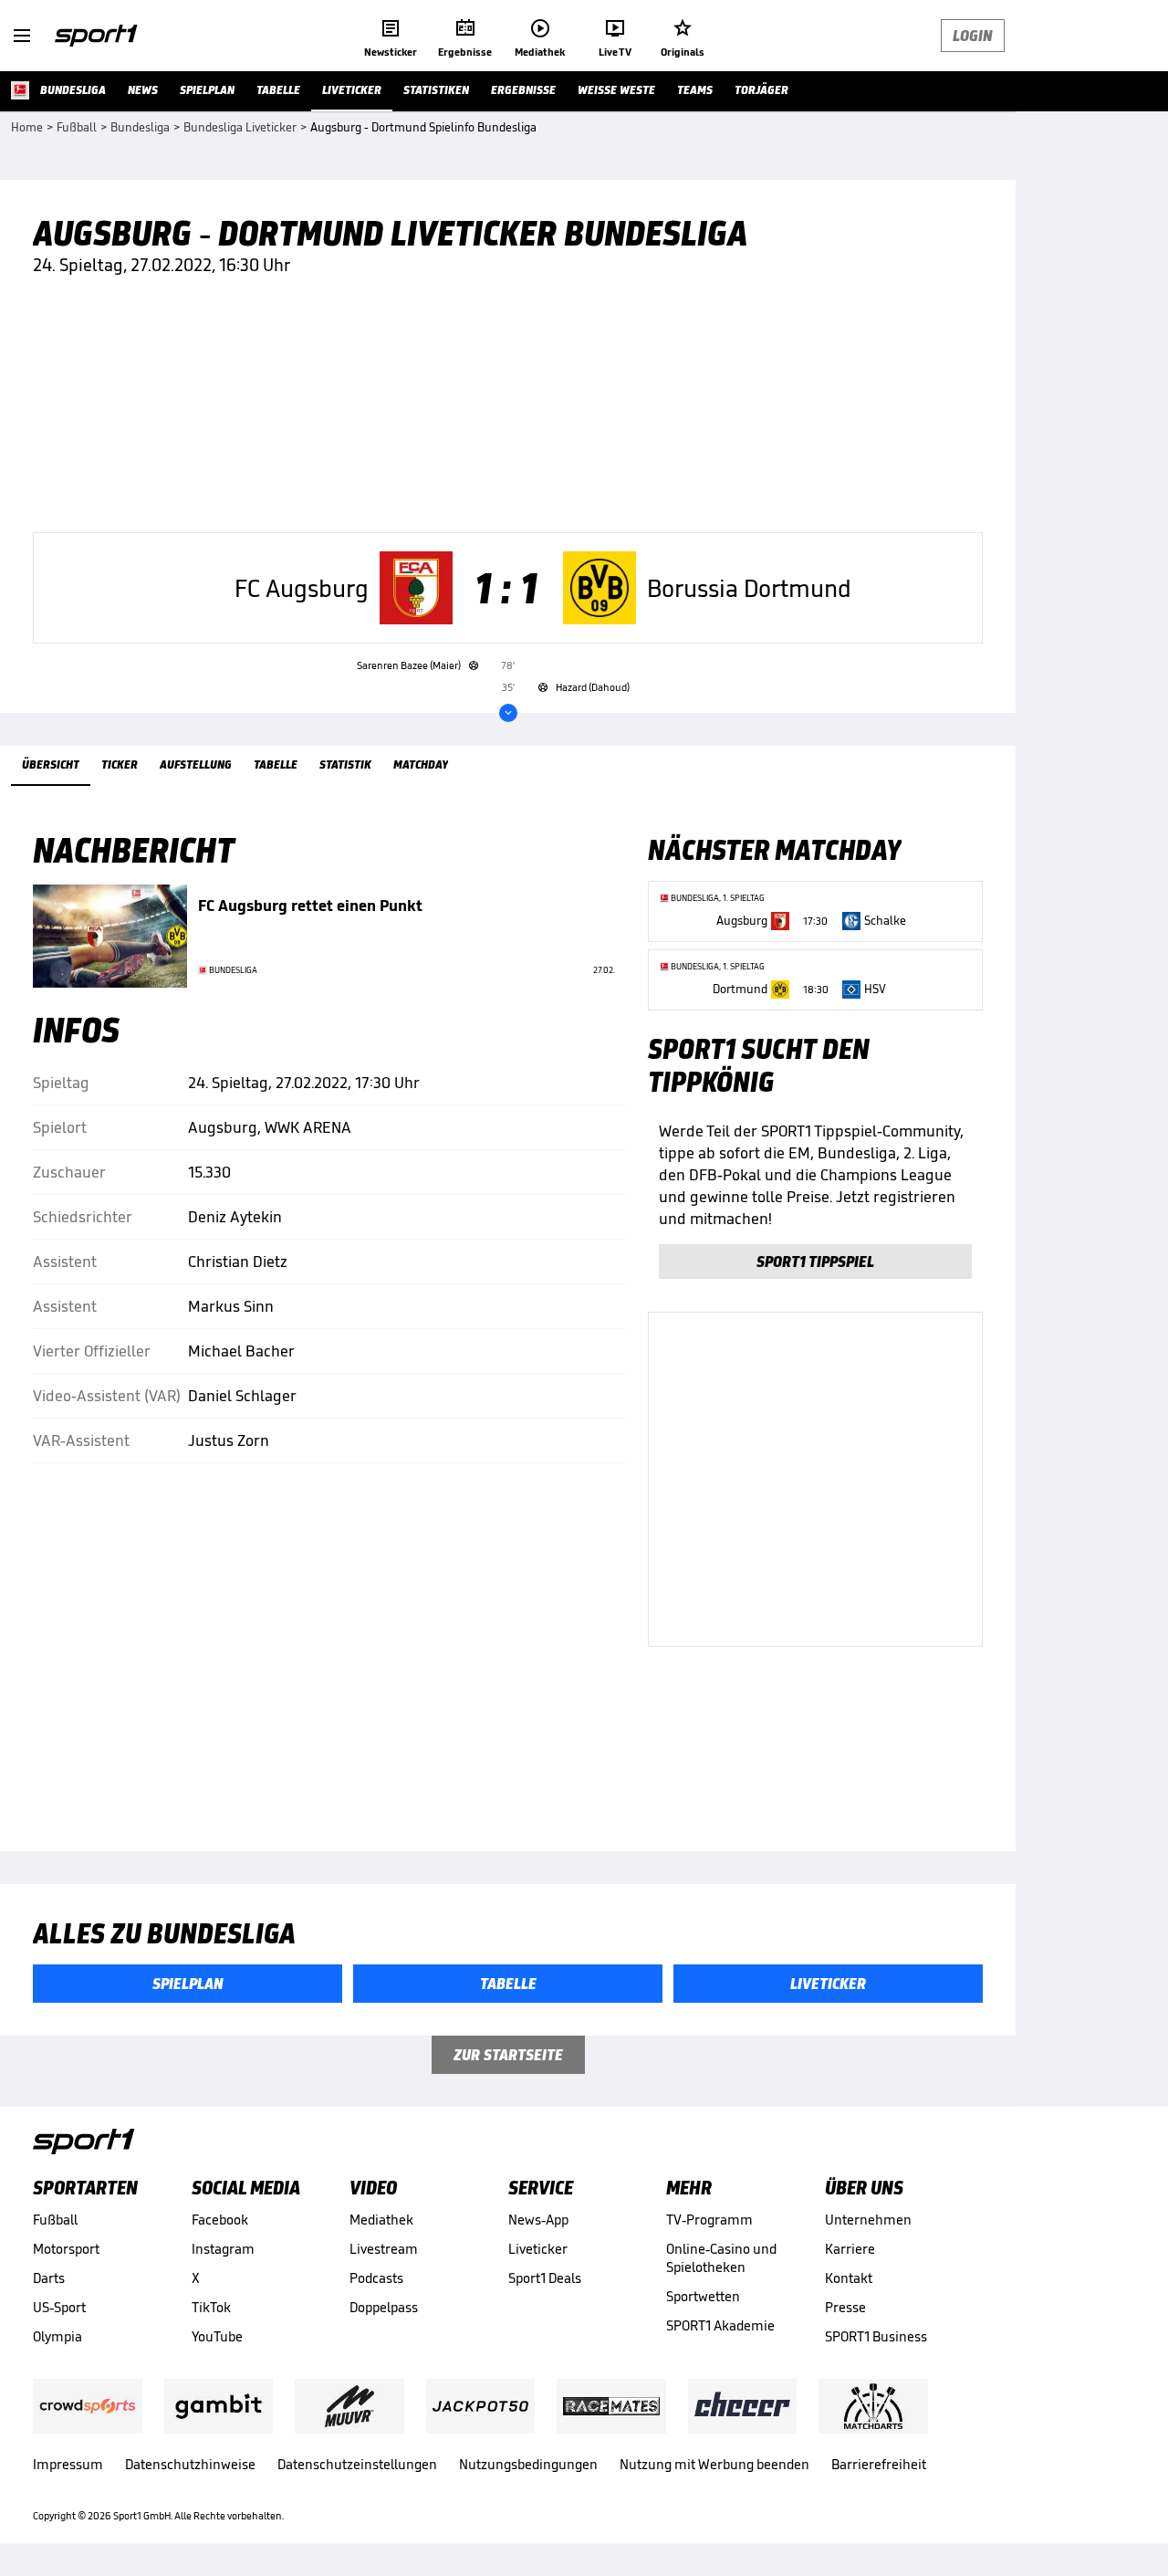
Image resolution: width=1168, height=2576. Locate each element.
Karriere (850, 2249)
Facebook (220, 2220)
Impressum (68, 2464)
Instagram (223, 2249)
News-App (538, 2220)
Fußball (55, 2220)
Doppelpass (384, 2307)
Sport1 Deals (545, 2278)
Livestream (384, 2249)
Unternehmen (868, 2220)
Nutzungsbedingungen (528, 2464)
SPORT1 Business (876, 2336)
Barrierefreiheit (879, 2464)
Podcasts (376, 2278)
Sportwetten (703, 2296)
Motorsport (66, 2249)
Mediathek (381, 2220)
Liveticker (538, 2249)
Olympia (57, 2336)
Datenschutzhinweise (190, 2464)
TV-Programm (709, 2220)
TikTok (211, 2307)
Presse (845, 2307)
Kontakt (849, 2278)
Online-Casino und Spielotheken (721, 2258)
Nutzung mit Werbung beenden (714, 2464)
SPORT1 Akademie (720, 2325)
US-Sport (59, 2307)
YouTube (217, 2336)
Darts (49, 2278)
